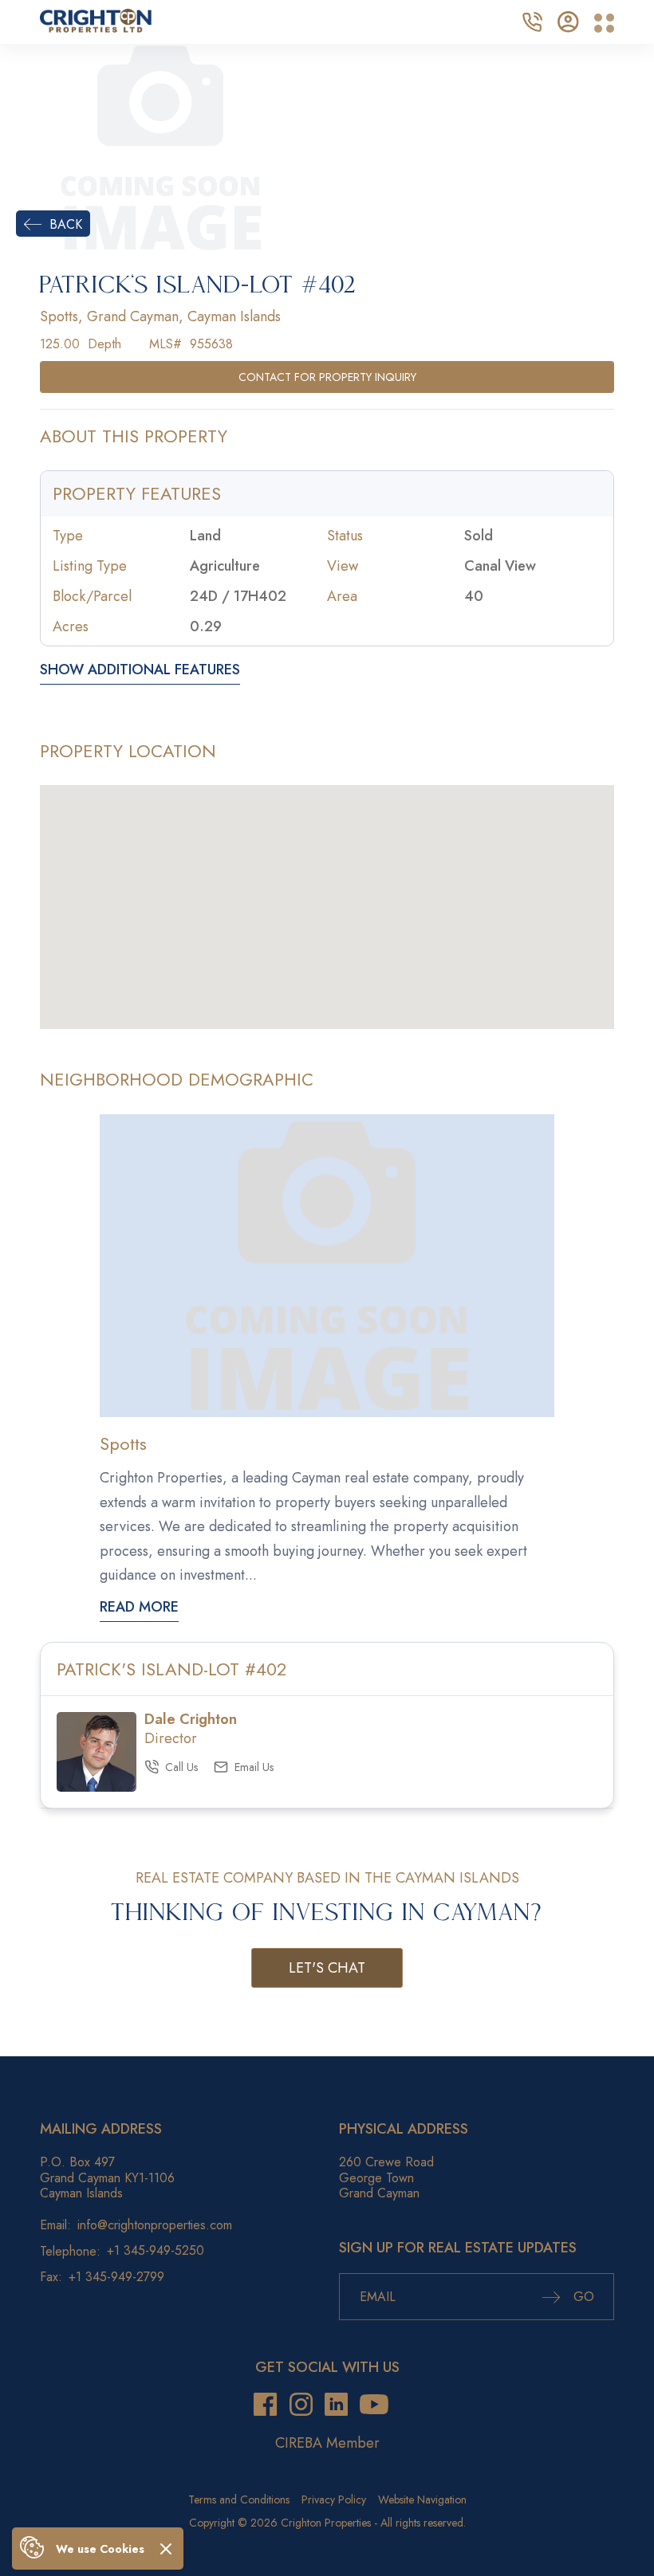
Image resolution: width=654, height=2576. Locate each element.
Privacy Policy (334, 2499)
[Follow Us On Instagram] (301, 2405)
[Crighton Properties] (96, 28)
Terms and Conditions (239, 2499)
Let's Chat (327, 1968)
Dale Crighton (191, 1719)
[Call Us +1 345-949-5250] (532, 20)
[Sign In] (568, 20)
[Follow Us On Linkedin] (336, 2405)
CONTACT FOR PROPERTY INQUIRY (327, 377)
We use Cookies (100, 2549)
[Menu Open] (604, 24)
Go (582, 2297)
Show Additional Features (140, 671)
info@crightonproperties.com (155, 2225)
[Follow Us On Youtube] (374, 2405)
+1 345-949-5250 (156, 2250)
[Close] (166, 2549)
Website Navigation (422, 2499)
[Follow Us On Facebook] (265, 2405)
